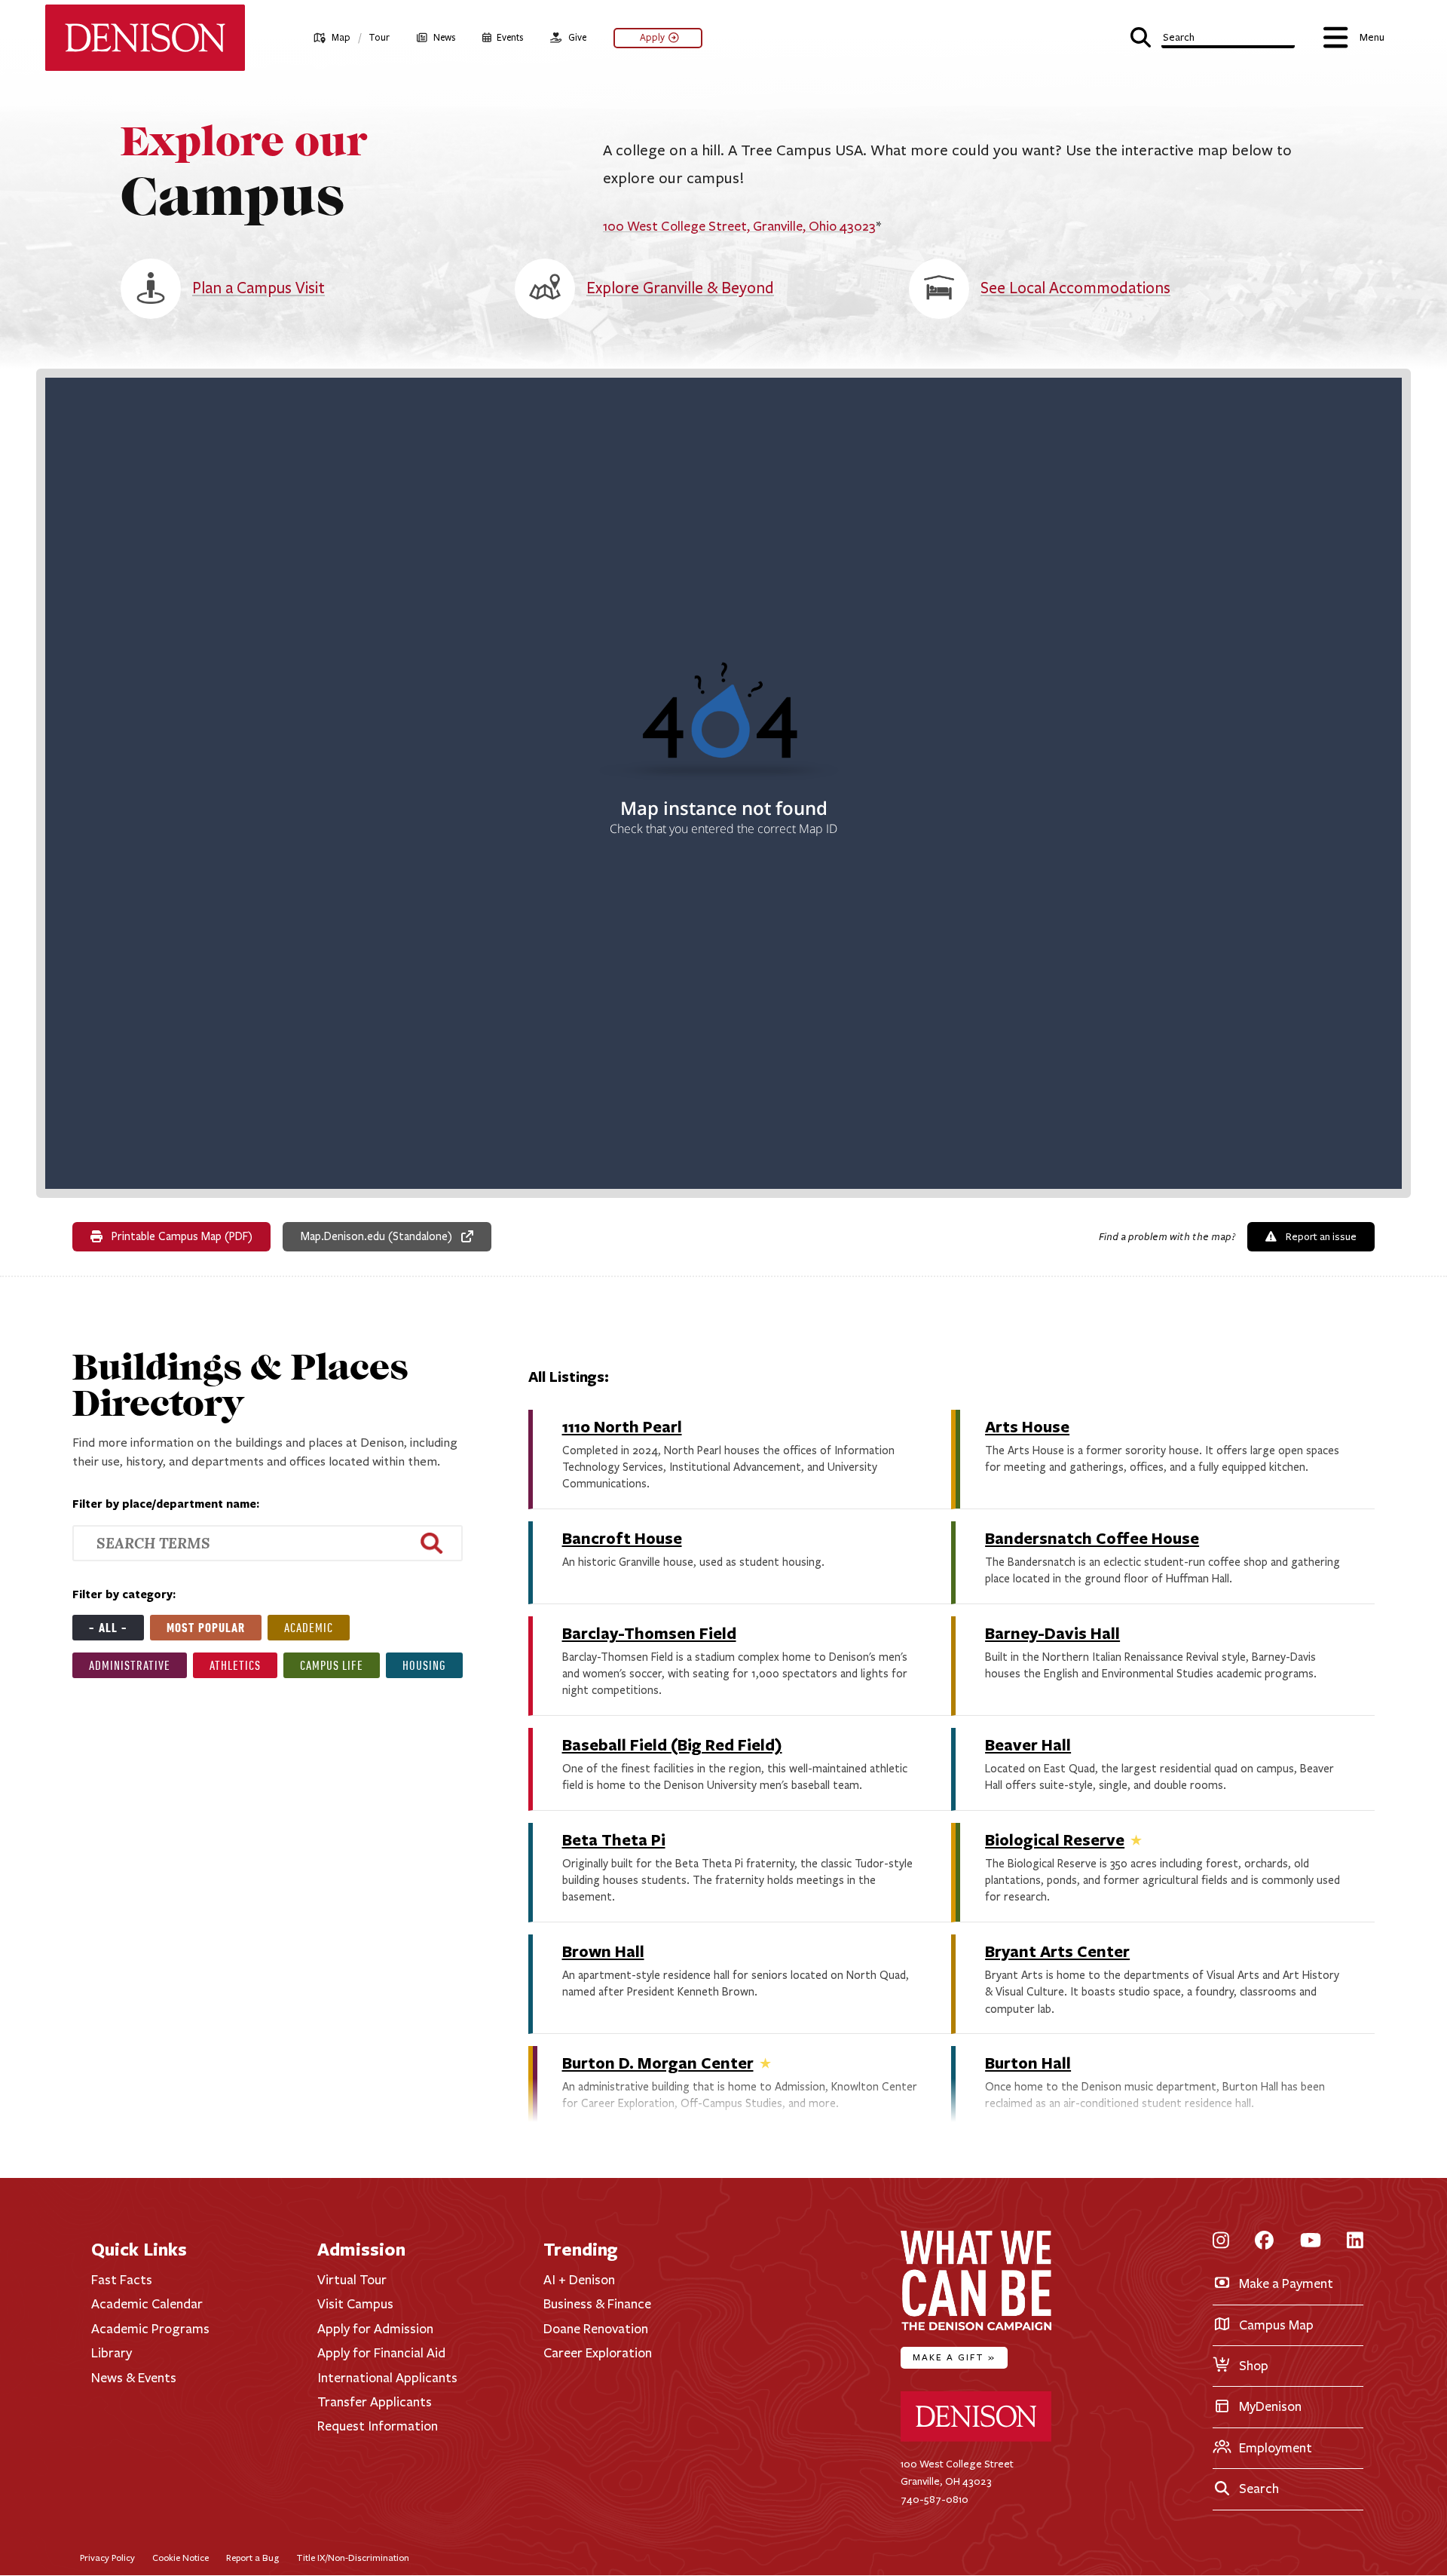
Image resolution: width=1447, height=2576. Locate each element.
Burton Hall (1028, 2062)
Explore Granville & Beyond (680, 288)
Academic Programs (150, 2329)
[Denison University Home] (976, 2438)
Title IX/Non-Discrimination (353, 2558)
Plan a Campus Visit (259, 288)
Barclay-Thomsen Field (649, 1633)
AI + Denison (579, 2280)
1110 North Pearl (622, 1426)
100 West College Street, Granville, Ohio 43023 (739, 226)
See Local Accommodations (1075, 288)
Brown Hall (603, 1951)
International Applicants (387, 2378)
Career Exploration (598, 2353)
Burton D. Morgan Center (658, 2062)
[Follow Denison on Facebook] (1264, 2242)
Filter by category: (124, 1594)
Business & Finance (597, 2304)
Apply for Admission (375, 2329)
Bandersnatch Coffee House (1092, 1538)
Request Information (378, 2426)
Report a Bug (252, 2558)
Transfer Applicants (375, 2402)
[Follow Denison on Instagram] (1221, 2242)
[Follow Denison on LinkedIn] (1355, 2242)
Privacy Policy (107, 2558)
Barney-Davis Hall (1052, 1633)
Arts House (1027, 1426)
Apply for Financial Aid (381, 2353)
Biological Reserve (1055, 1839)
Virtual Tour (352, 2280)
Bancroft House (622, 1538)
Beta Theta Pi (614, 1839)
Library (112, 2353)
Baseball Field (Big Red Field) (672, 1744)
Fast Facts (122, 2280)
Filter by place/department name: (166, 1504)
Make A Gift (954, 2357)
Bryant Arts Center (1057, 1951)
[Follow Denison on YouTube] (1311, 2242)
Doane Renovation (596, 2329)
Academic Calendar (147, 2304)
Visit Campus (355, 2304)
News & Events (134, 2378)
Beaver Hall (1028, 1744)
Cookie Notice (180, 2558)
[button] (1213, 36)
